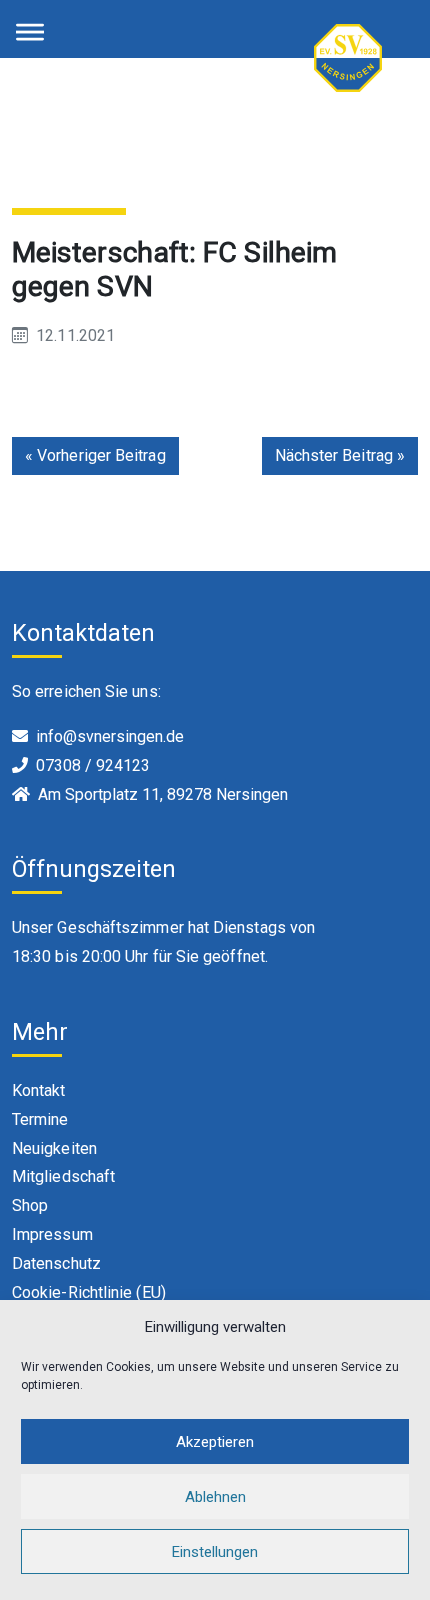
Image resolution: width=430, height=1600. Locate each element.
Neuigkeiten (54, 1148)
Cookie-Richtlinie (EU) (89, 1292)
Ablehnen (215, 1497)
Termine (40, 1119)
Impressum (52, 1234)
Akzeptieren (215, 1442)
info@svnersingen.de (110, 736)
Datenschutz (56, 1263)
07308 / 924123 (93, 765)
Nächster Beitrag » (340, 455)
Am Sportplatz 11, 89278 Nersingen (163, 794)
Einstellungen (215, 1552)
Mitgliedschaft (63, 1176)
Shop (30, 1205)
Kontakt (39, 1090)
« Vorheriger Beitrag (95, 455)
